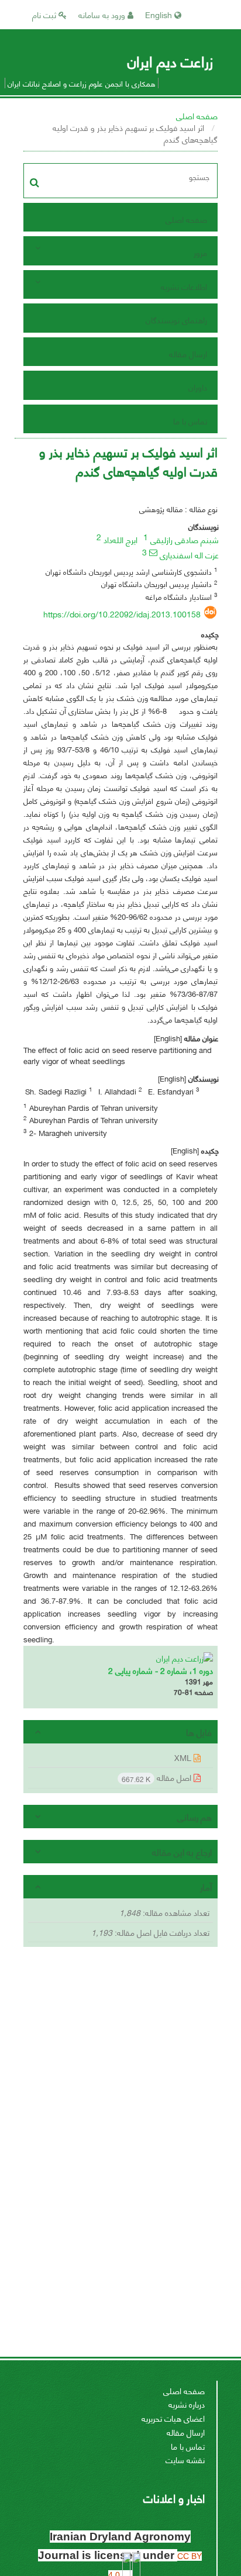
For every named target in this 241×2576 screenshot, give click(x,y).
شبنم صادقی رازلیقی (185, 539)
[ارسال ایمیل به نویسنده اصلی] (153, 553)
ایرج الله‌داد (120, 539)
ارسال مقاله (188, 353)
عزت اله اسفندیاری (189, 555)
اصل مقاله (158, 1778)
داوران (198, 387)
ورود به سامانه (103, 14)
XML (184, 1757)
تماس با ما (190, 421)
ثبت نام (45, 14)
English (160, 14)
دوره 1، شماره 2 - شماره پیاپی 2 (161, 1670)
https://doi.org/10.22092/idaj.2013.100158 (122, 614)
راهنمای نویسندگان (176, 320)
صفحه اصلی (197, 115)
